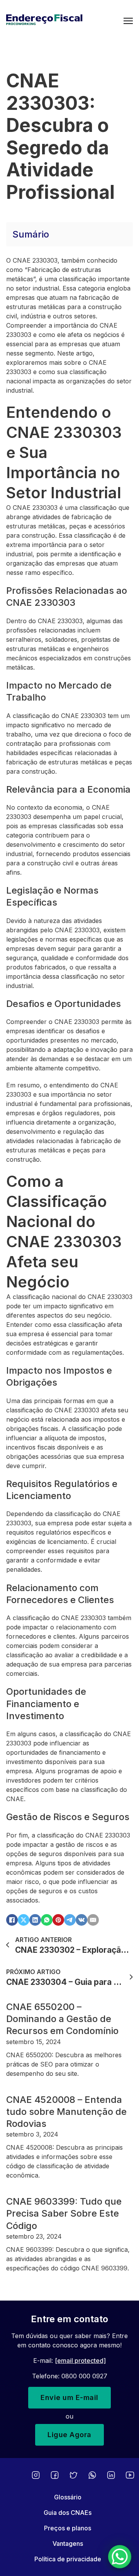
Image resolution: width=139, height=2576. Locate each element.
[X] (24, 1920)
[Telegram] (70, 1920)
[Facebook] (12, 1920)
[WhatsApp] (47, 1920)
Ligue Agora (69, 2435)
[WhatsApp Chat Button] (120, 2557)
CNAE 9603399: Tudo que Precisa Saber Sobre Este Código (64, 2213)
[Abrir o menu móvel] (128, 21)
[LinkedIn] (35, 1920)
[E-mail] (93, 1920)
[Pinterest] (58, 1920)
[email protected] (80, 2361)
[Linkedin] (111, 2475)
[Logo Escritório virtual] (65, 21)
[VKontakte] (81, 1920)
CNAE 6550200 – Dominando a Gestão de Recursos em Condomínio (62, 2019)
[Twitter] (74, 2475)
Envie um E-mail (69, 2397)
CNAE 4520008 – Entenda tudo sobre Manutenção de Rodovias (66, 2112)
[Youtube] (130, 2475)
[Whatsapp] (92, 2475)
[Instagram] (36, 2475)
